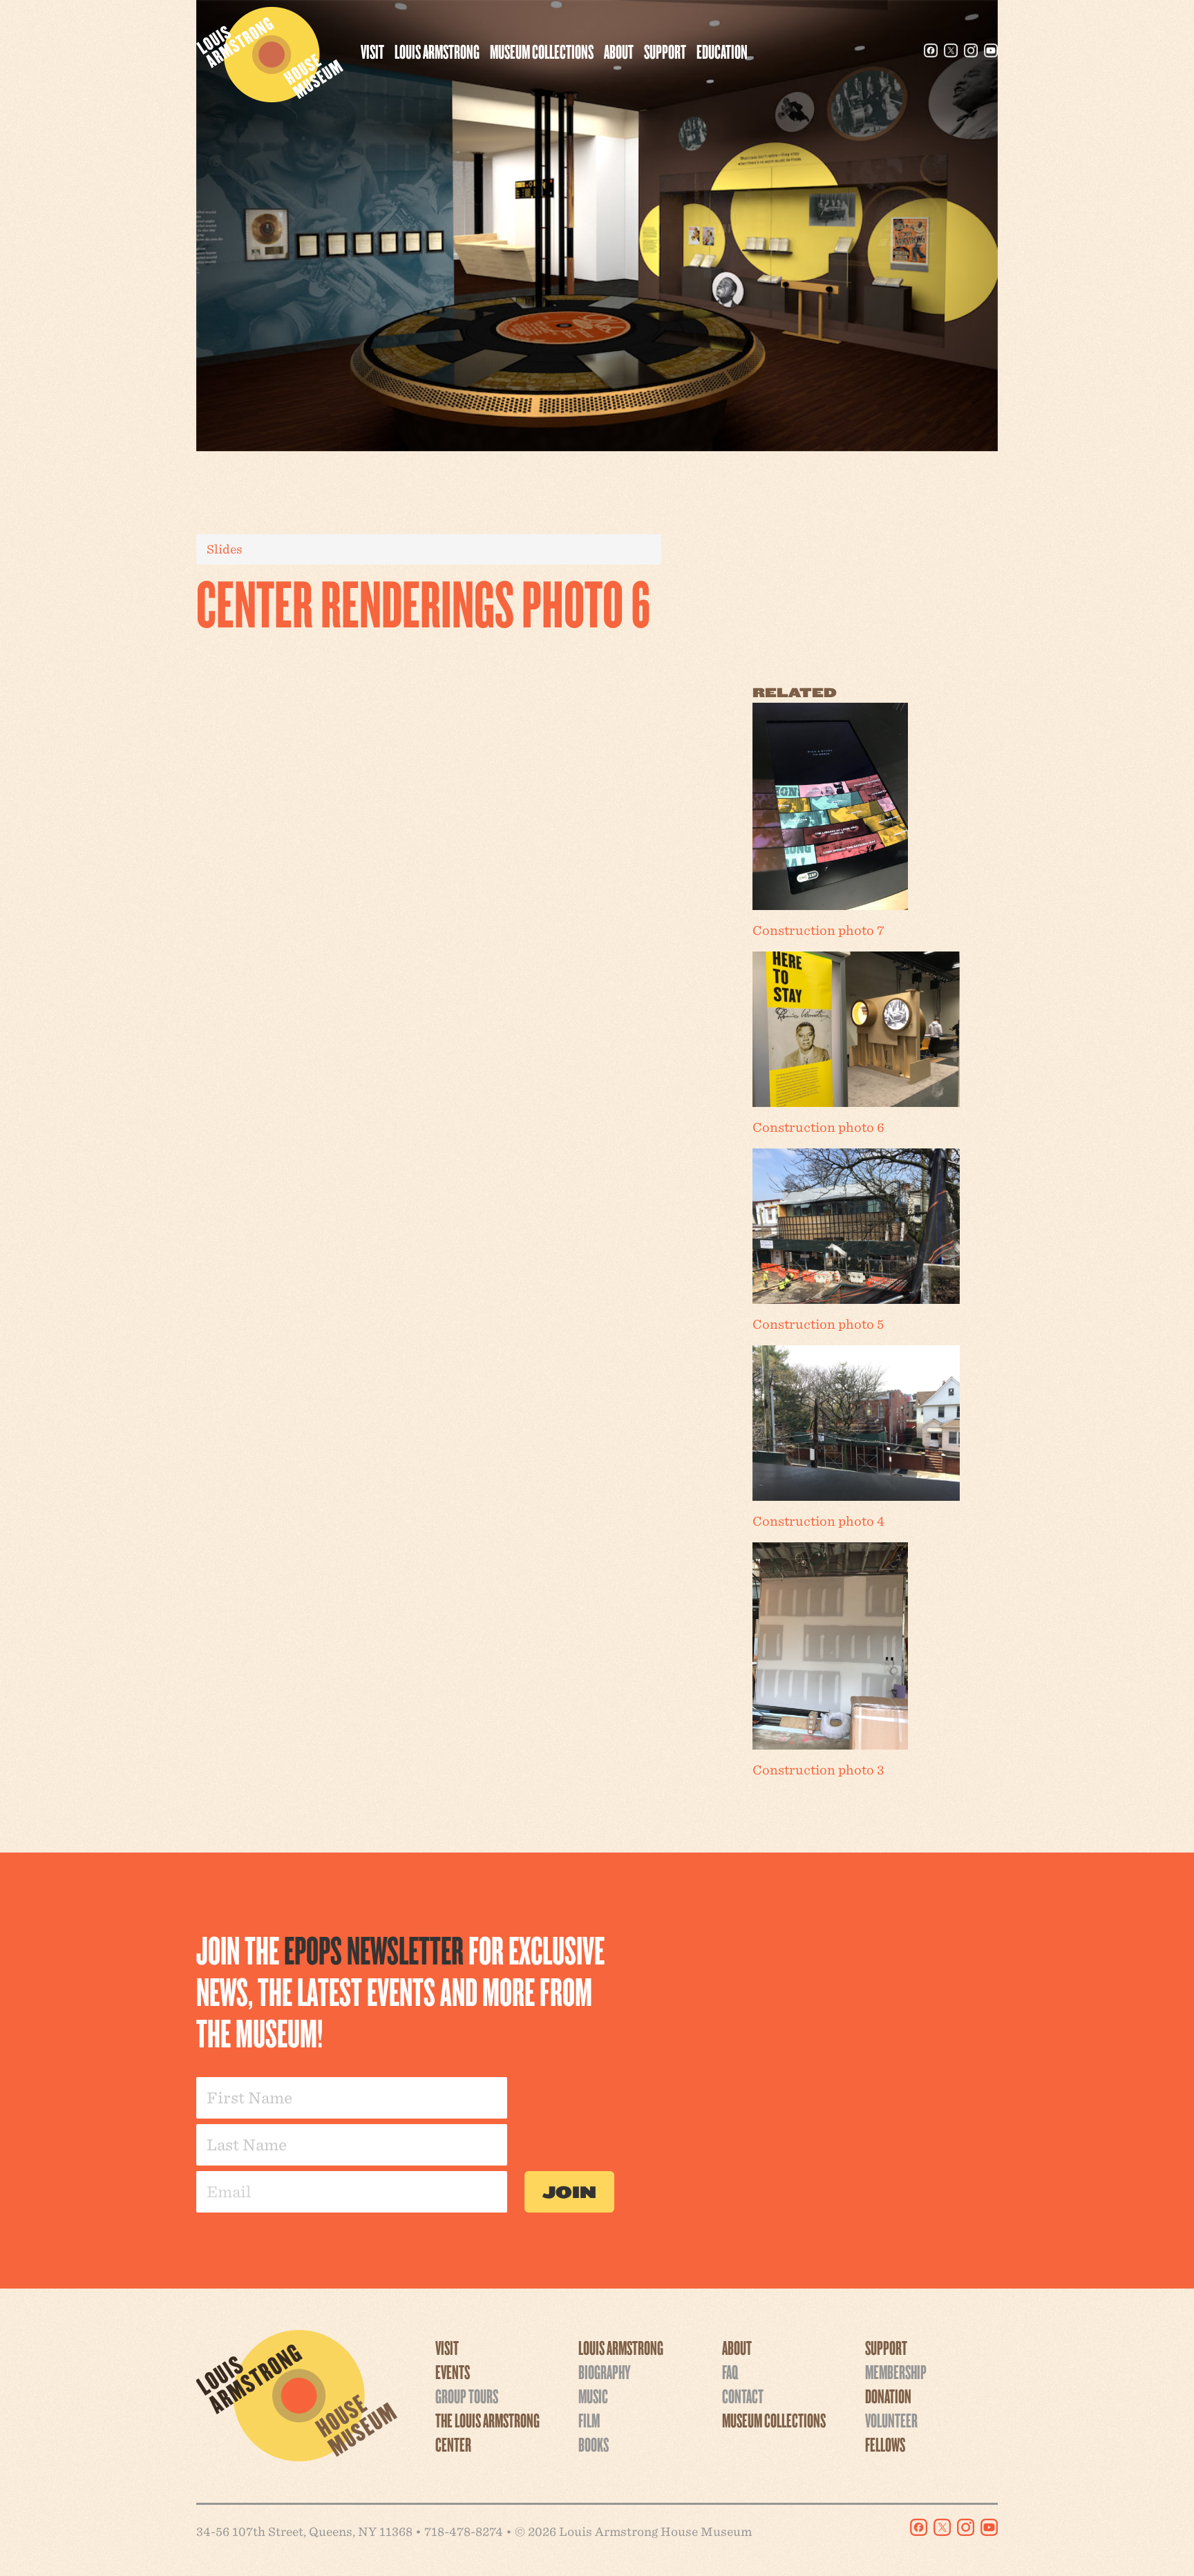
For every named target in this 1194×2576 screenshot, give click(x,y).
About (619, 51)
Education (722, 51)
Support (665, 51)
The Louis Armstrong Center (487, 2432)
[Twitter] (951, 50)
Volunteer (891, 2420)
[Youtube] (991, 50)
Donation (888, 2396)
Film (589, 2420)
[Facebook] (931, 50)
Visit (372, 51)
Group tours (467, 2396)
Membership (896, 2371)
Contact (743, 2396)
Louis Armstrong (437, 51)
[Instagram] (971, 50)
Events (453, 2371)
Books (594, 2444)
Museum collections (542, 51)
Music (593, 2396)
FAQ (730, 2371)
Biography (604, 2371)
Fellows (885, 2444)
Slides (225, 549)
